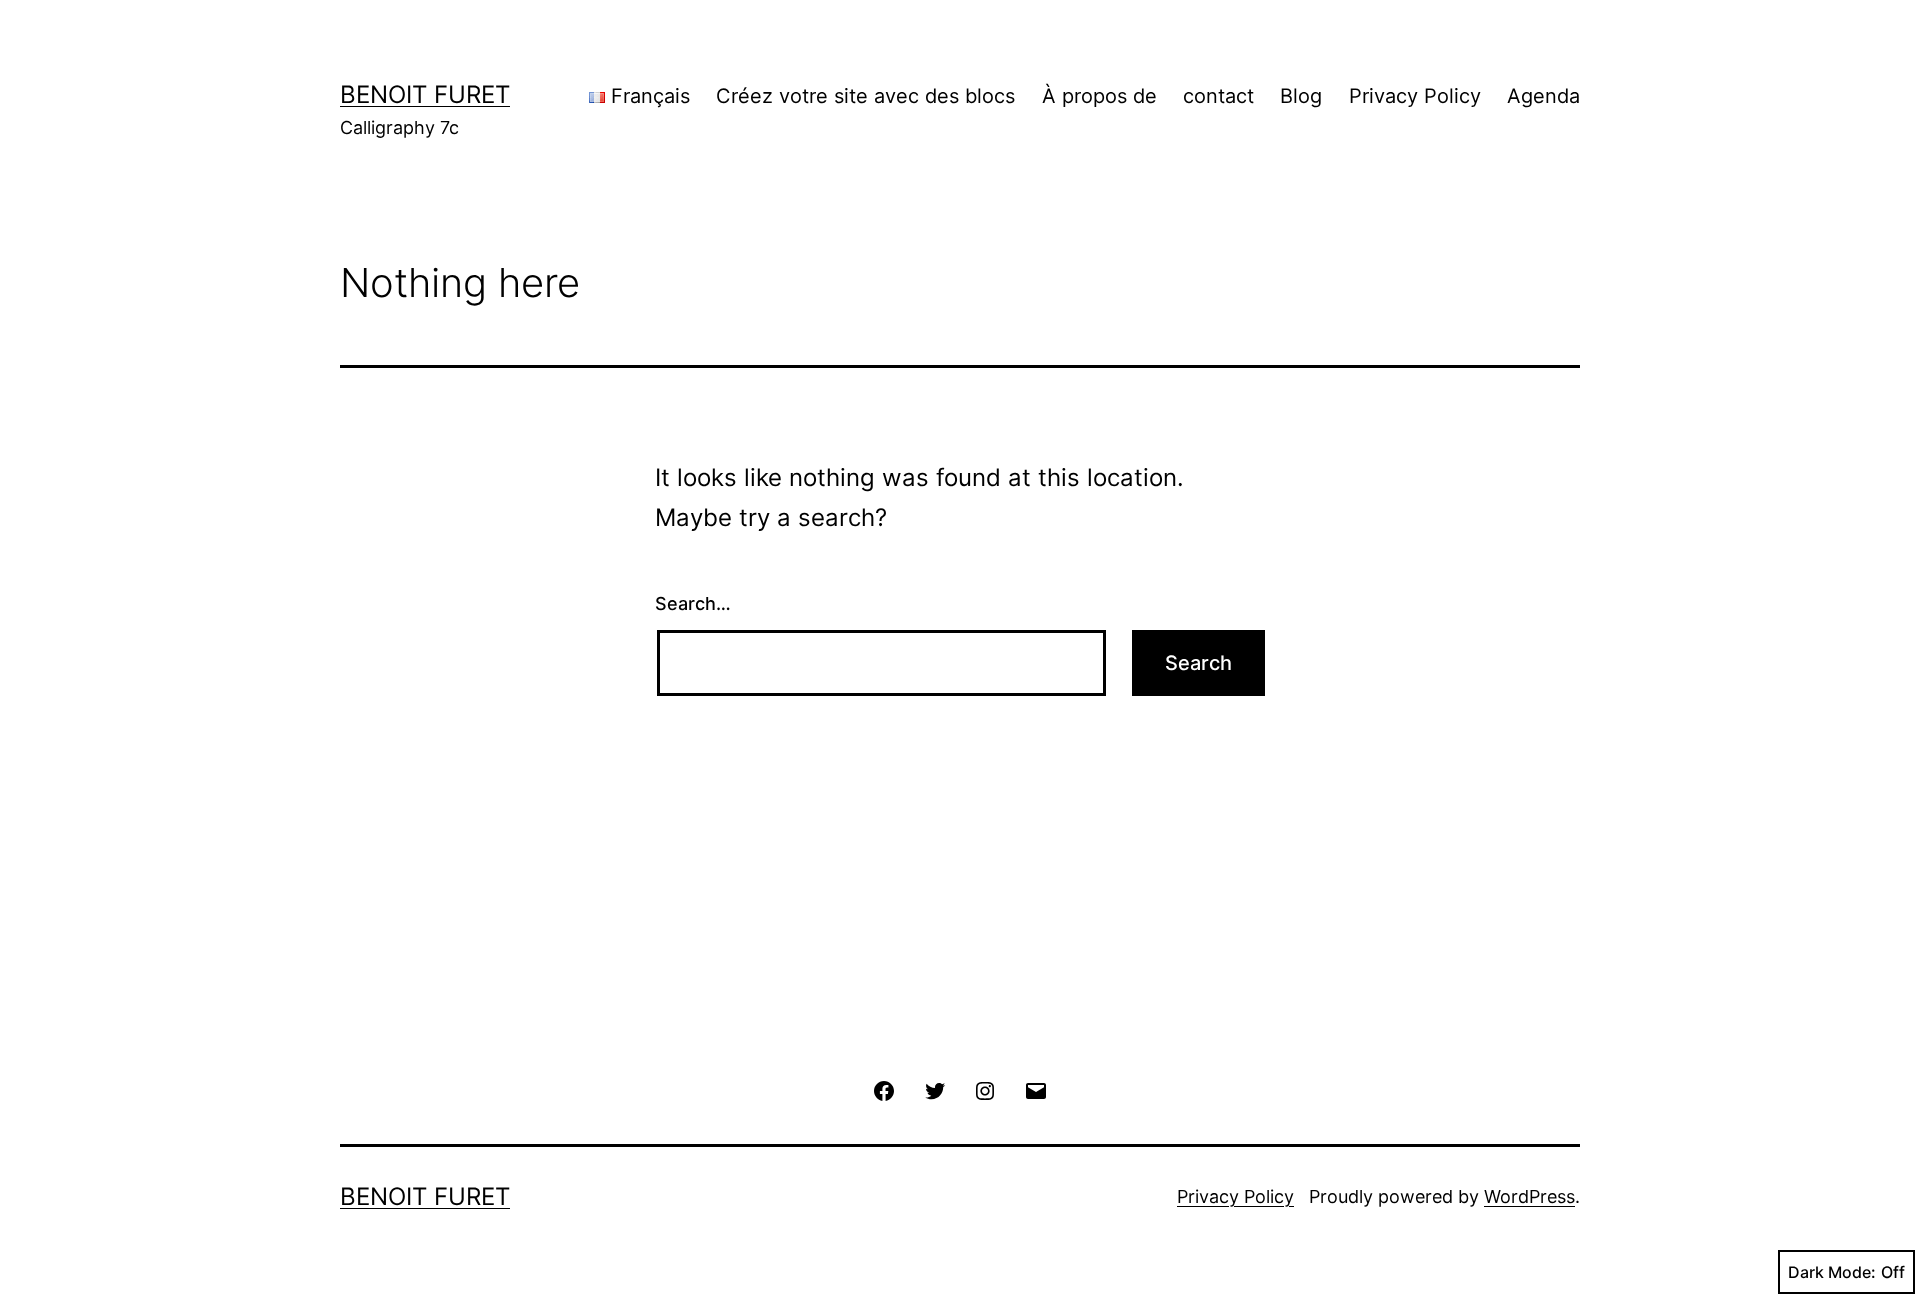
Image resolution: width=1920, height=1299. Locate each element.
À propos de (1099, 96)
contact (1218, 96)
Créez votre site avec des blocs (865, 96)
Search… (693, 603)
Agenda (1543, 96)
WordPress (1529, 1196)
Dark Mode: (1832, 1272)
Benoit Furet (425, 94)
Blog (1301, 96)
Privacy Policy (1415, 96)
